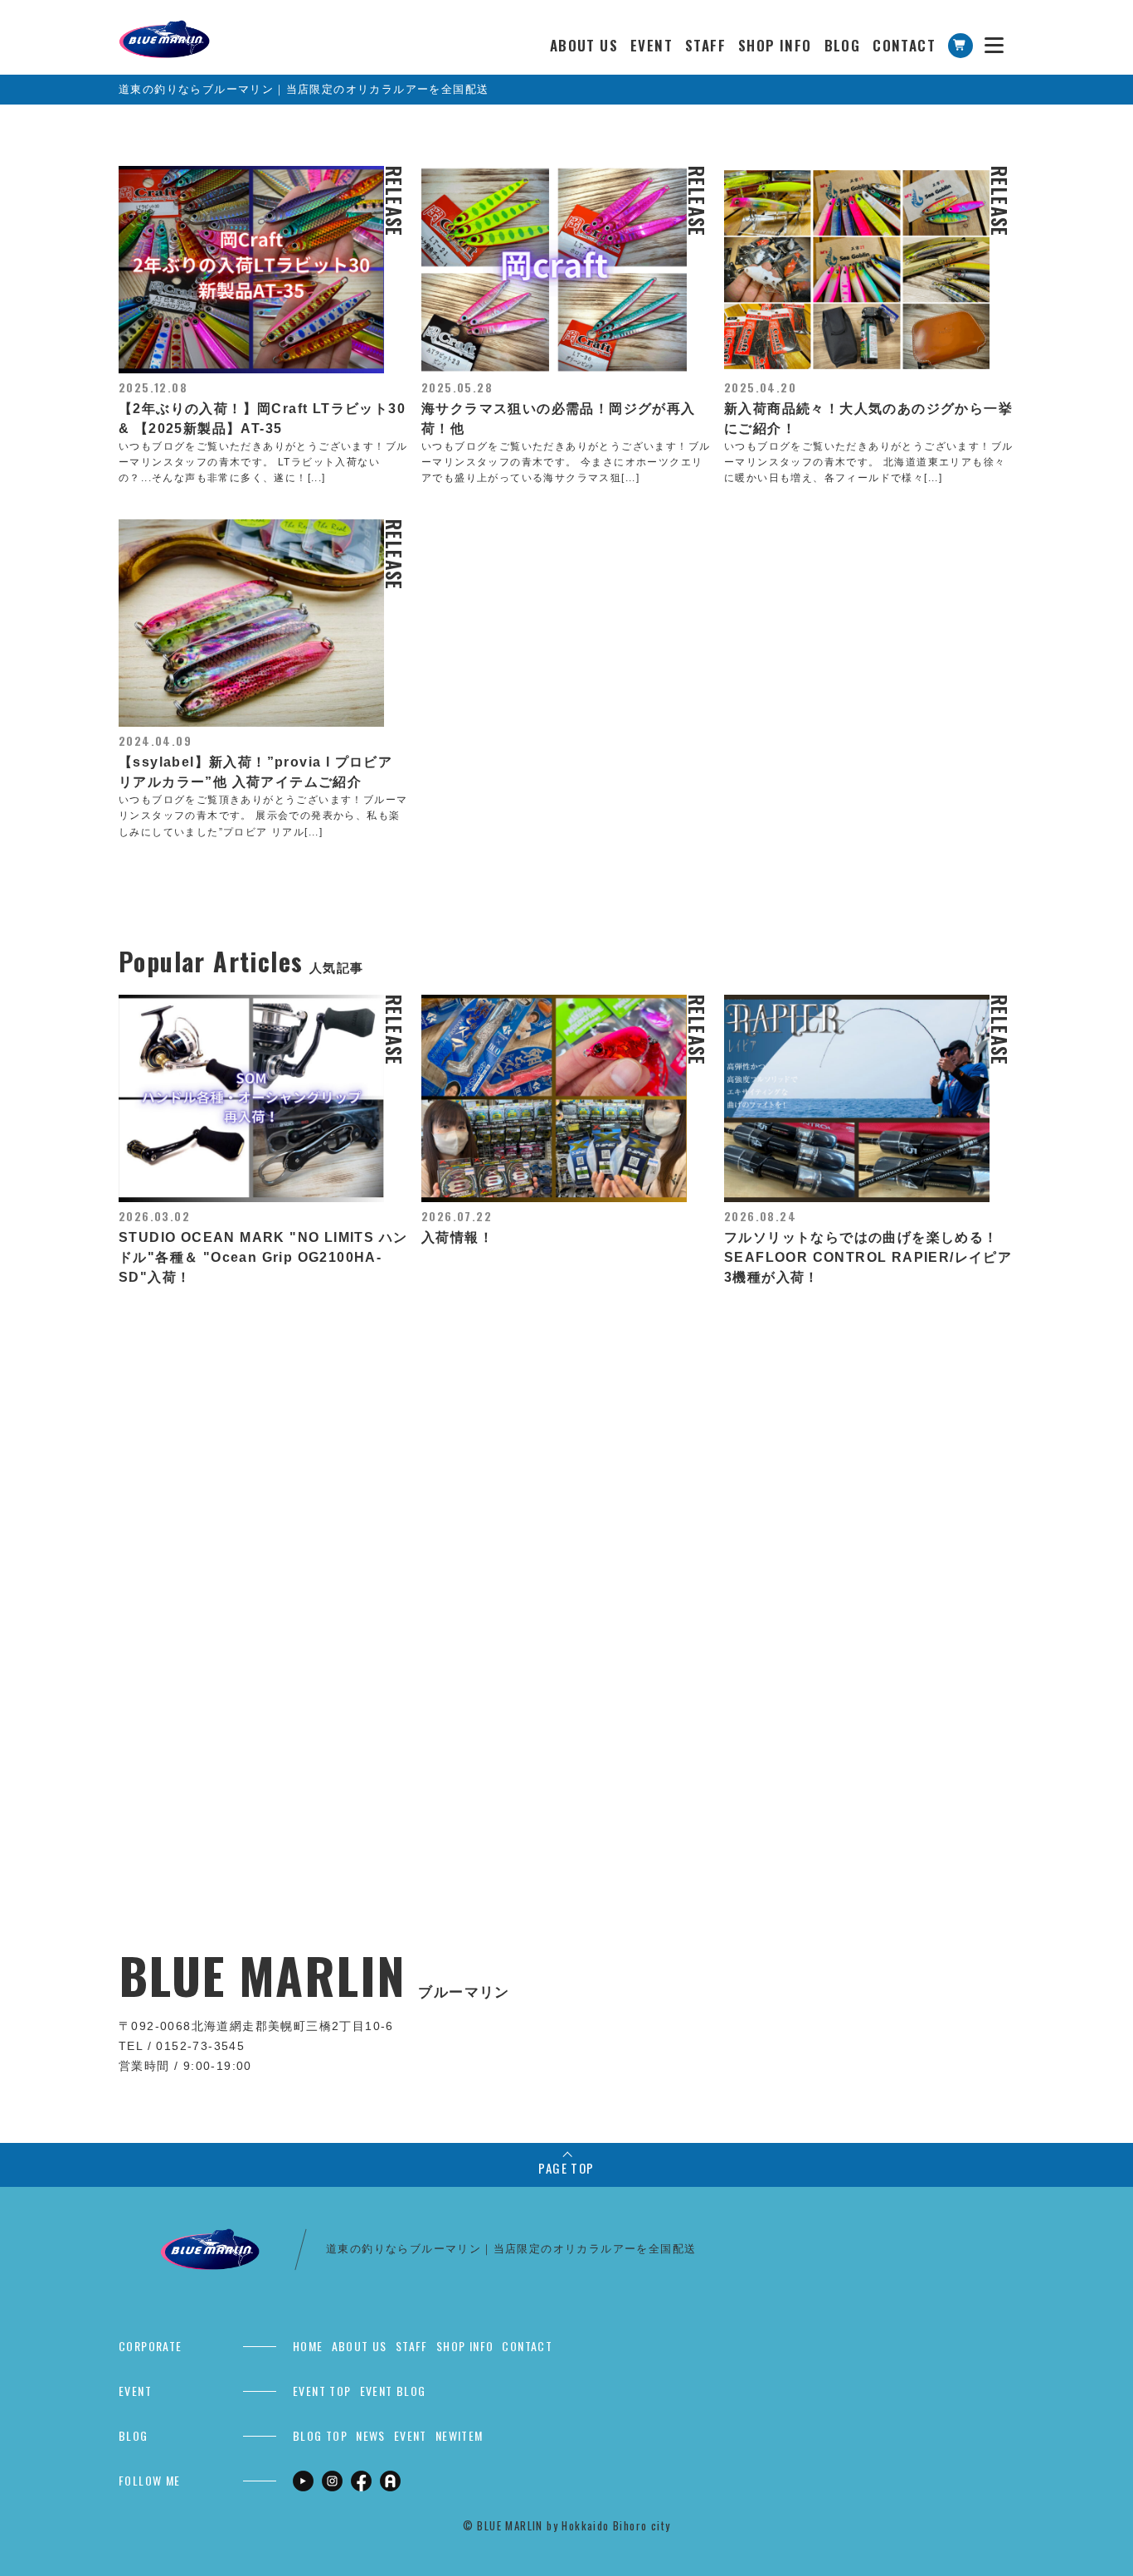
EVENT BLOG (393, 2391)
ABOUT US (584, 45)
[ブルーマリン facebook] (361, 2480)
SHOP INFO (775, 45)
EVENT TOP (322, 2391)
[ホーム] (164, 29)
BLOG (843, 45)
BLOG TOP (320, 2435)
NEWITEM (460, 2435)
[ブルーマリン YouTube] (303, 2480)
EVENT (652, 45)
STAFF (705, 45)
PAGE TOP (566, 2168)
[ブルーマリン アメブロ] (390, 2480)
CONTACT (904, 45)
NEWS (371, 2435)
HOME (308, 2346)
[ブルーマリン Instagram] (332, 2480)
